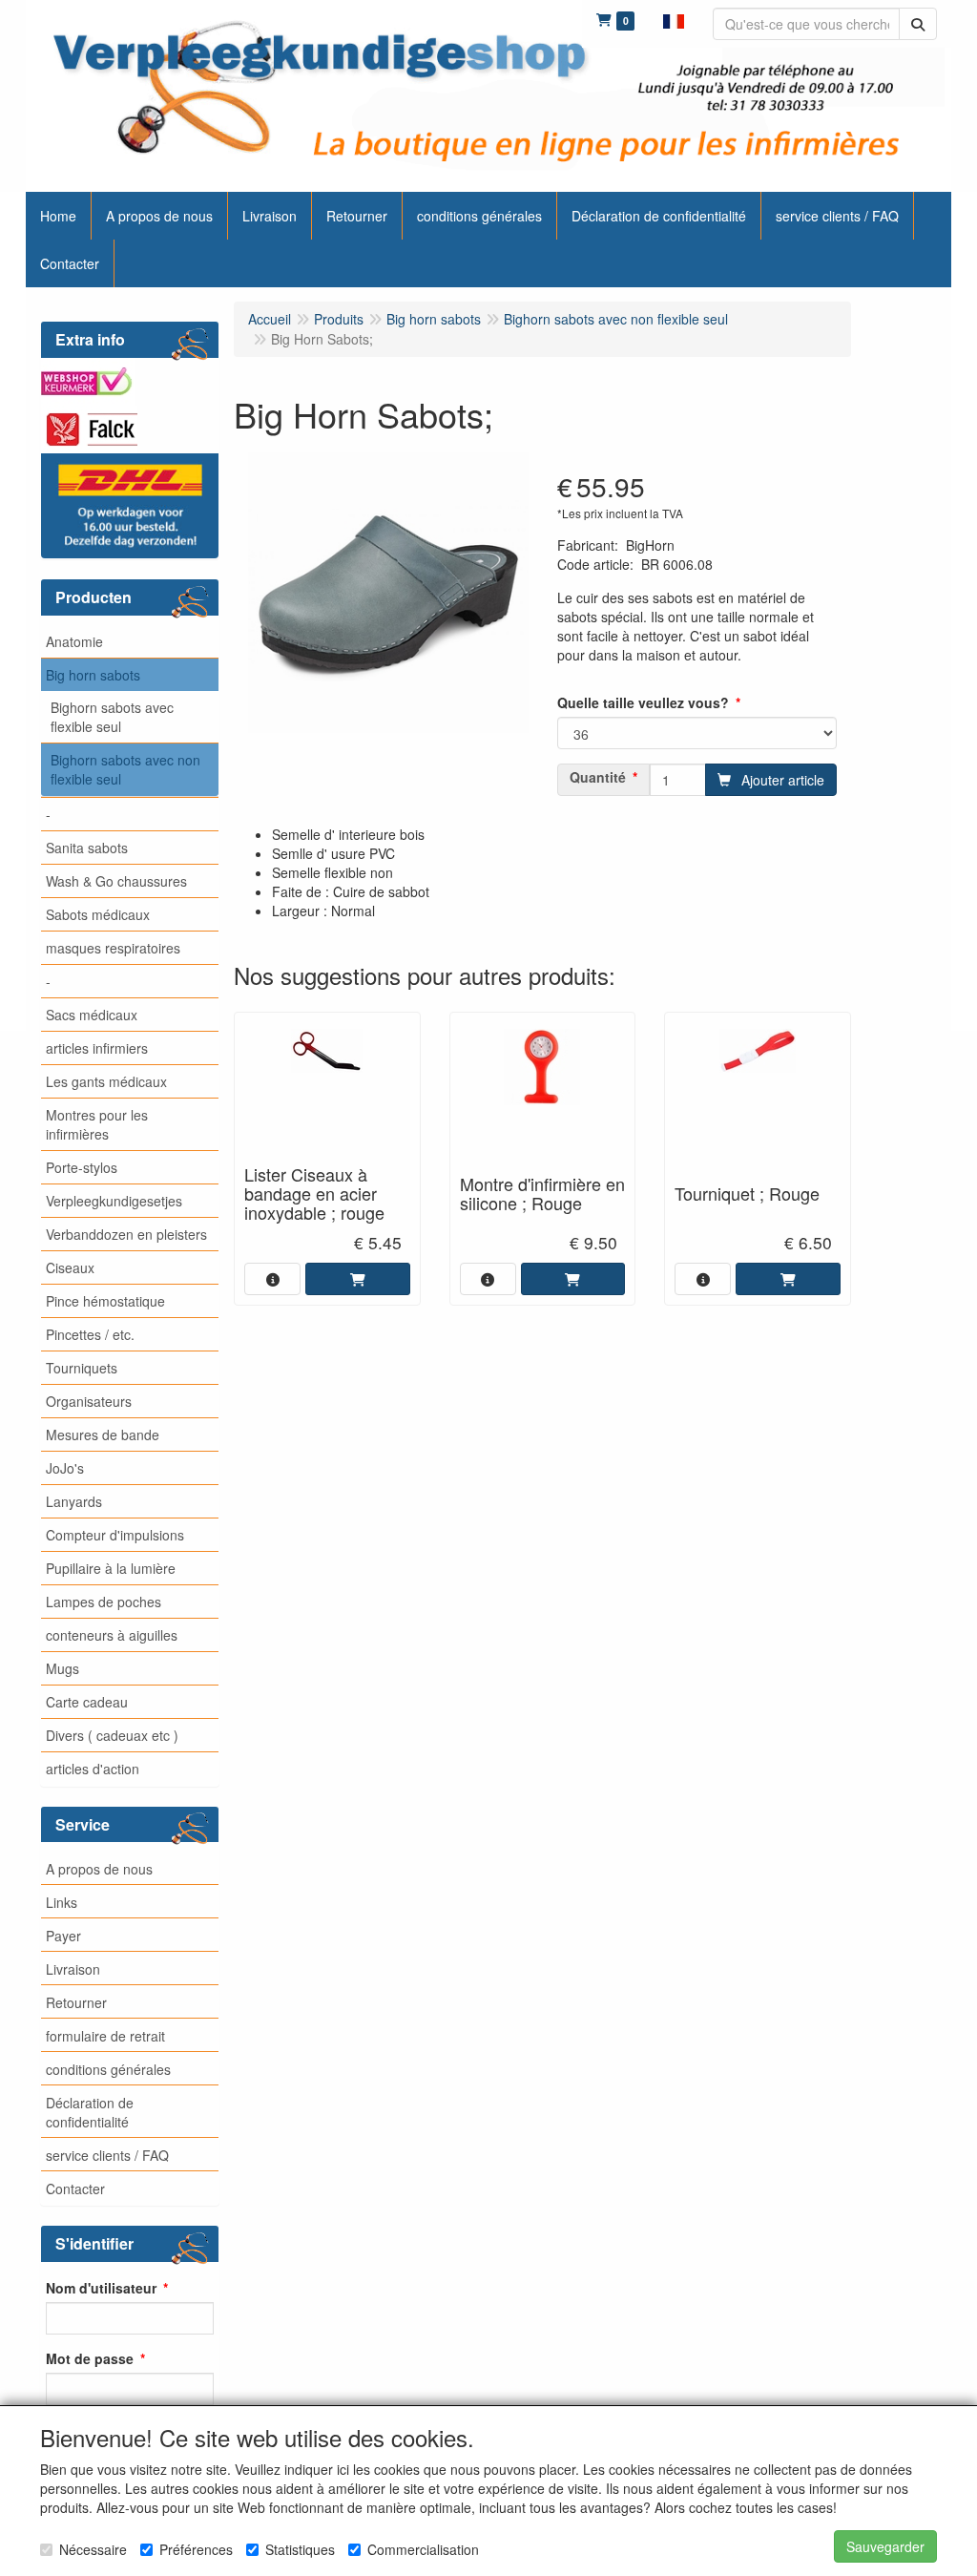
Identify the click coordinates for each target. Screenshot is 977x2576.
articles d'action (93, 1769)
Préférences (196, 2549)
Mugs (62, 1668)
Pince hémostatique (105, 1301)
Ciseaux (70, 1267)
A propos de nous (99, 1869)
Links (62, 1902)
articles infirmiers (97, 1048)
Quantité (598, 777)
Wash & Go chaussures (116, 881)
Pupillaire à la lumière (111, 1568)
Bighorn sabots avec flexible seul (112, 717)
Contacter (75, 2189)
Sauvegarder (885, 2546)
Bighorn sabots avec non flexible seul (125, 769)
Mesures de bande (103, 1435)
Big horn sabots (93, 675)
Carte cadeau (87, 1702)
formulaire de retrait (105, 2036)
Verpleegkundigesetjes (114, 1201)
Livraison (73, 1969)
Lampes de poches (104, 1602)
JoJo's (65, 1468)
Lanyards (74, 1501)
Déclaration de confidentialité (90, 2112)
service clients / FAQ (107, 2155)
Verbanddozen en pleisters (126, 1234)
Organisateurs (89, 1401)
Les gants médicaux (106, 1081)
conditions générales (108, 2069)
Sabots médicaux (98, 914)
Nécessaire (93, 2549)
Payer (63, 1936)
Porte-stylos (82, 1167)
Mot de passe (90, 2358)
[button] (674, 19)
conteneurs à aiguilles (112, 1635)
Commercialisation (423, 2549)
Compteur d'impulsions (115, 1535)
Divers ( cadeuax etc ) (112, 1735)
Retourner (76, 2002)
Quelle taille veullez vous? (643, 702)
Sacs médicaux (92, 1015)
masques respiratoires (113, 948)
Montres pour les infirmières (97, 1124)
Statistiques (300, 2549)
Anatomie (74, 641)
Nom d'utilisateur (101, 2288)
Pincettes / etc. (90, 1334)
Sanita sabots (87, 848)
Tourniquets (82, 1368)
